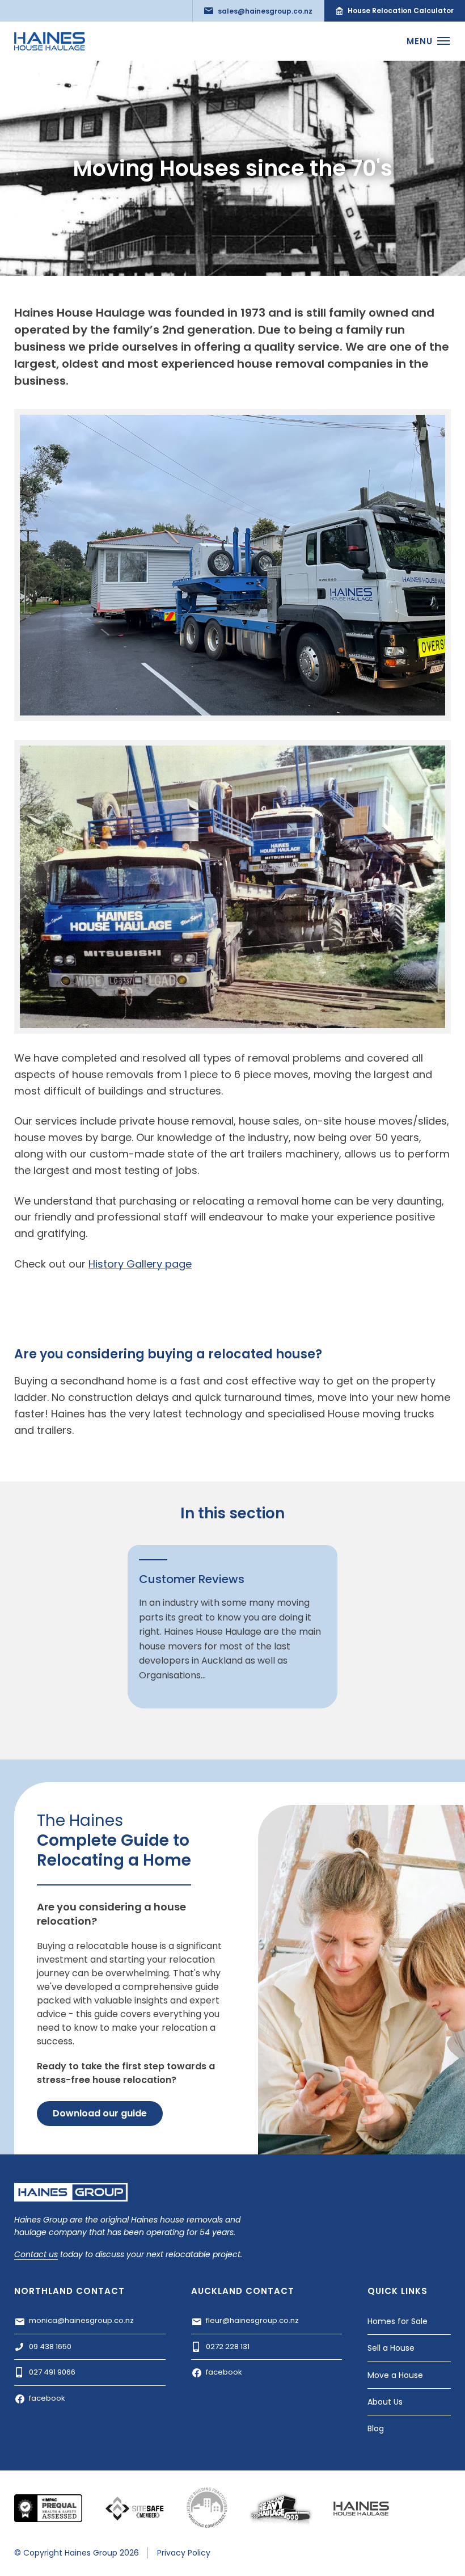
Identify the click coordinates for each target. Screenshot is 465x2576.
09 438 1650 (50, 2346)
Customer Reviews (192, 1579)
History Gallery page (140, 1264)
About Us (385, 2402)
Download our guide (100, 2113)
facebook (47, 2398)
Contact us (36, 2255)
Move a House (395, 2375)
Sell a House (391, 2348)
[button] (426, 41)
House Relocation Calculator (401, 10)
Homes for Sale (398, 2321)
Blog (376, 2428)
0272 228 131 (228, 2346)
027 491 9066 (52, 2372)
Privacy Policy (184, 2553)
